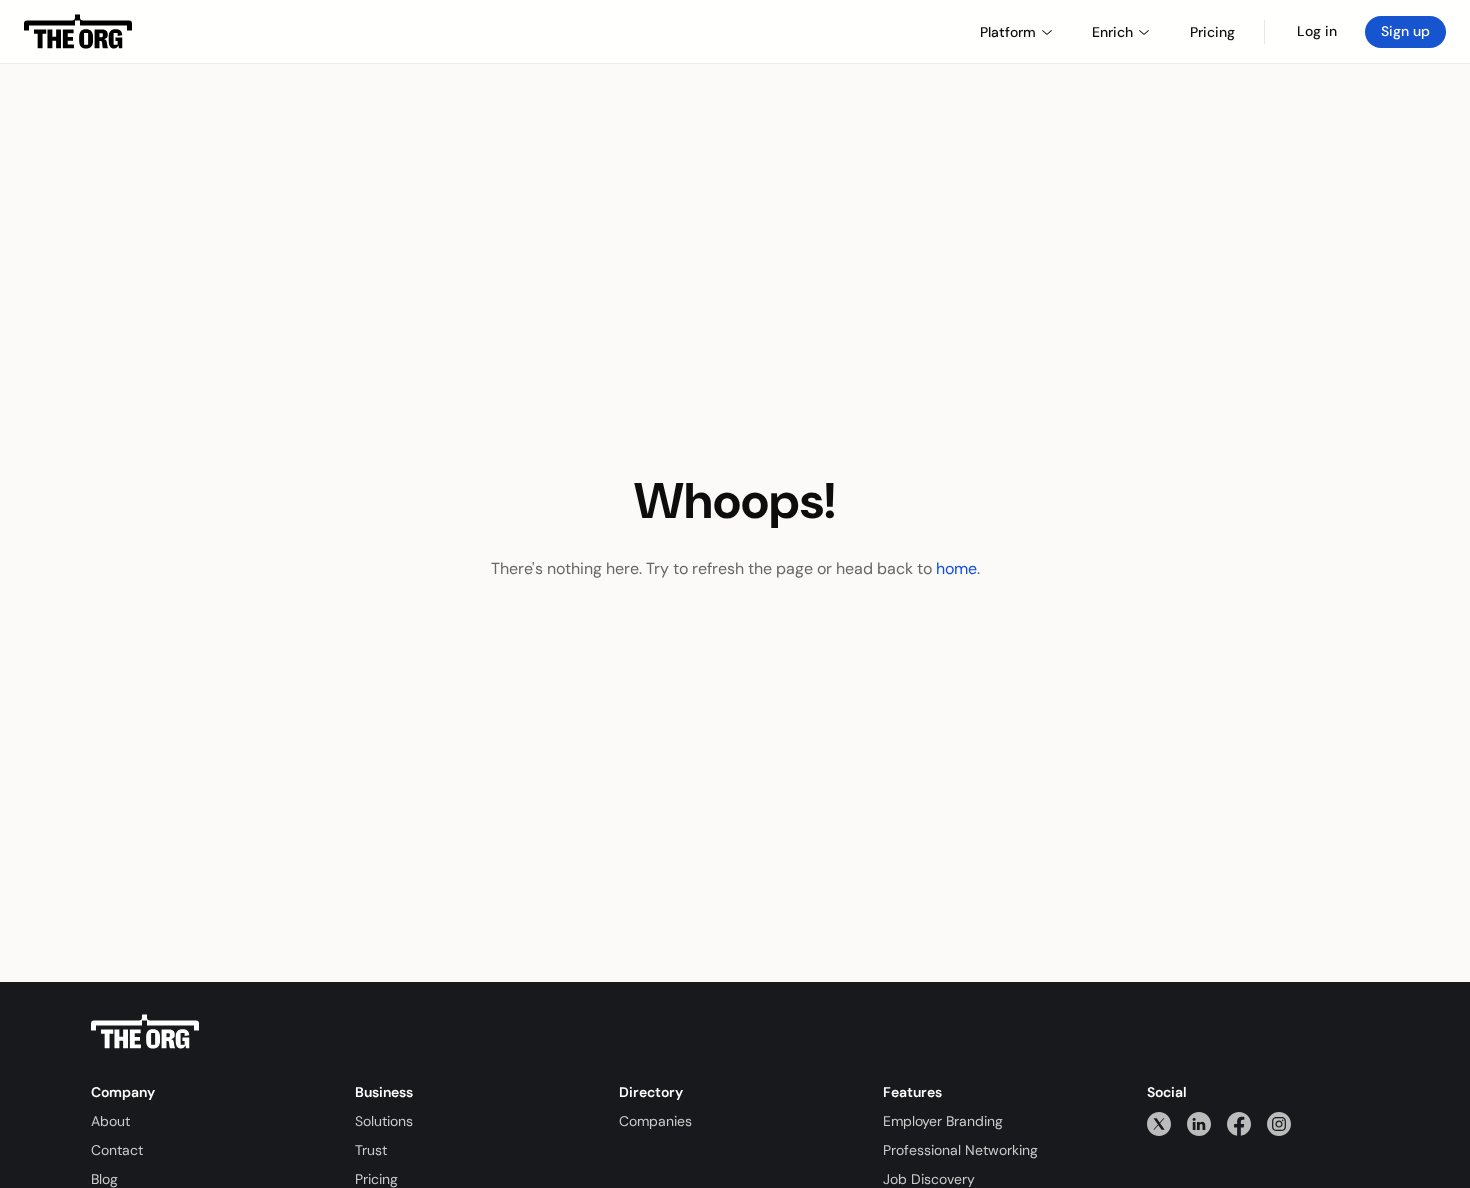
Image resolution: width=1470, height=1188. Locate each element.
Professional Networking (960, 1150)
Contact (117, 1150)
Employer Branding (943, 1121)
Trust (371, 1150)
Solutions (384, 1121)
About (110, 1121)
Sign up (1405, 31)
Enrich (1112, 32)
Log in (1317, 31)
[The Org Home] (78, 32)
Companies (655, 1121)
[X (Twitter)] (1159, 1123)
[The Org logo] (145, 1032)
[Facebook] (1239, 1123)
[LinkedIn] (1199, 1123)
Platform (1008, 32)
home (956, 568)
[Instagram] (1279, 1123)
